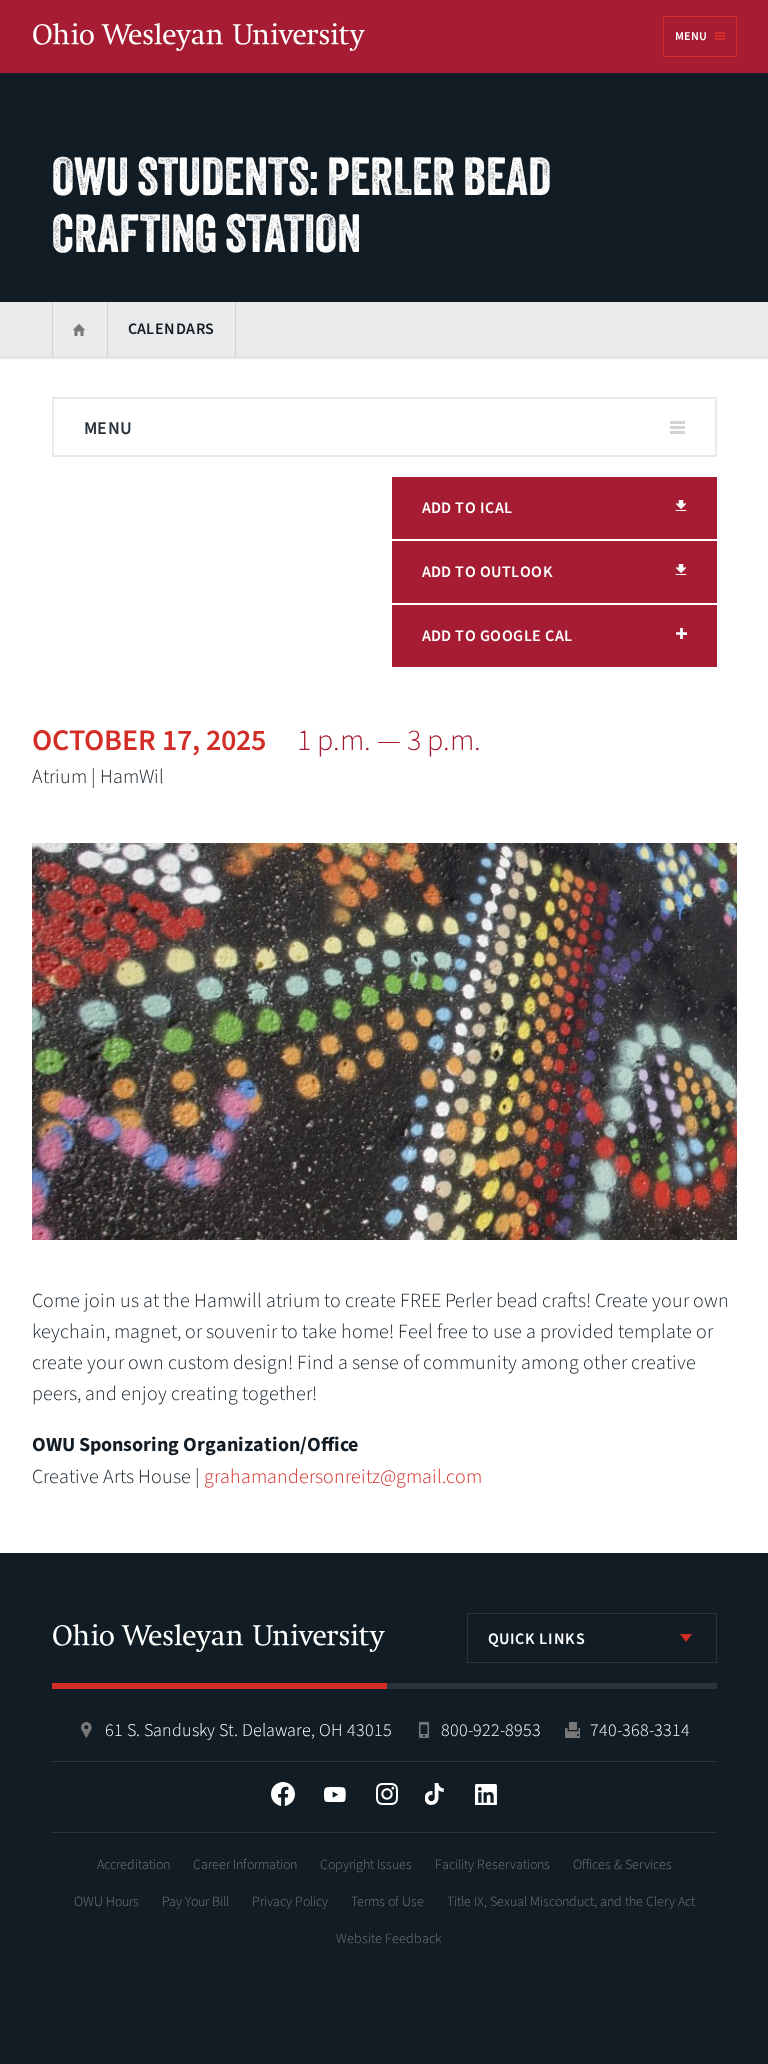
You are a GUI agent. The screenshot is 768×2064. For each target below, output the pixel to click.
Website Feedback (389, 1939)
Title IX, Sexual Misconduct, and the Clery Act (571, 1902)
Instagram (387, 1794)
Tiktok (434, 1794)
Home (79, 329)
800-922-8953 (491, 1730)
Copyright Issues (366, 1865)
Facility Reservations (492, 1865)
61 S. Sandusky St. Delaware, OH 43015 (248, 1730)
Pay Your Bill (195, 1902)
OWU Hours (106, 1902)
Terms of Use (387, 1902)
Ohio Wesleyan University (199, 38)
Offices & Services (622, 1865)
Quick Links (537, 1639)
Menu (691, 36)
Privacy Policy (290, 1902)
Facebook (283, 1794)
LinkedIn (486, 1794)
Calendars (171, 329)
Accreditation (133, 1865)
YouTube (335, 1794)
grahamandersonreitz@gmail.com (343, 1477)
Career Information (245, 1865)
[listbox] (592, 1638)
